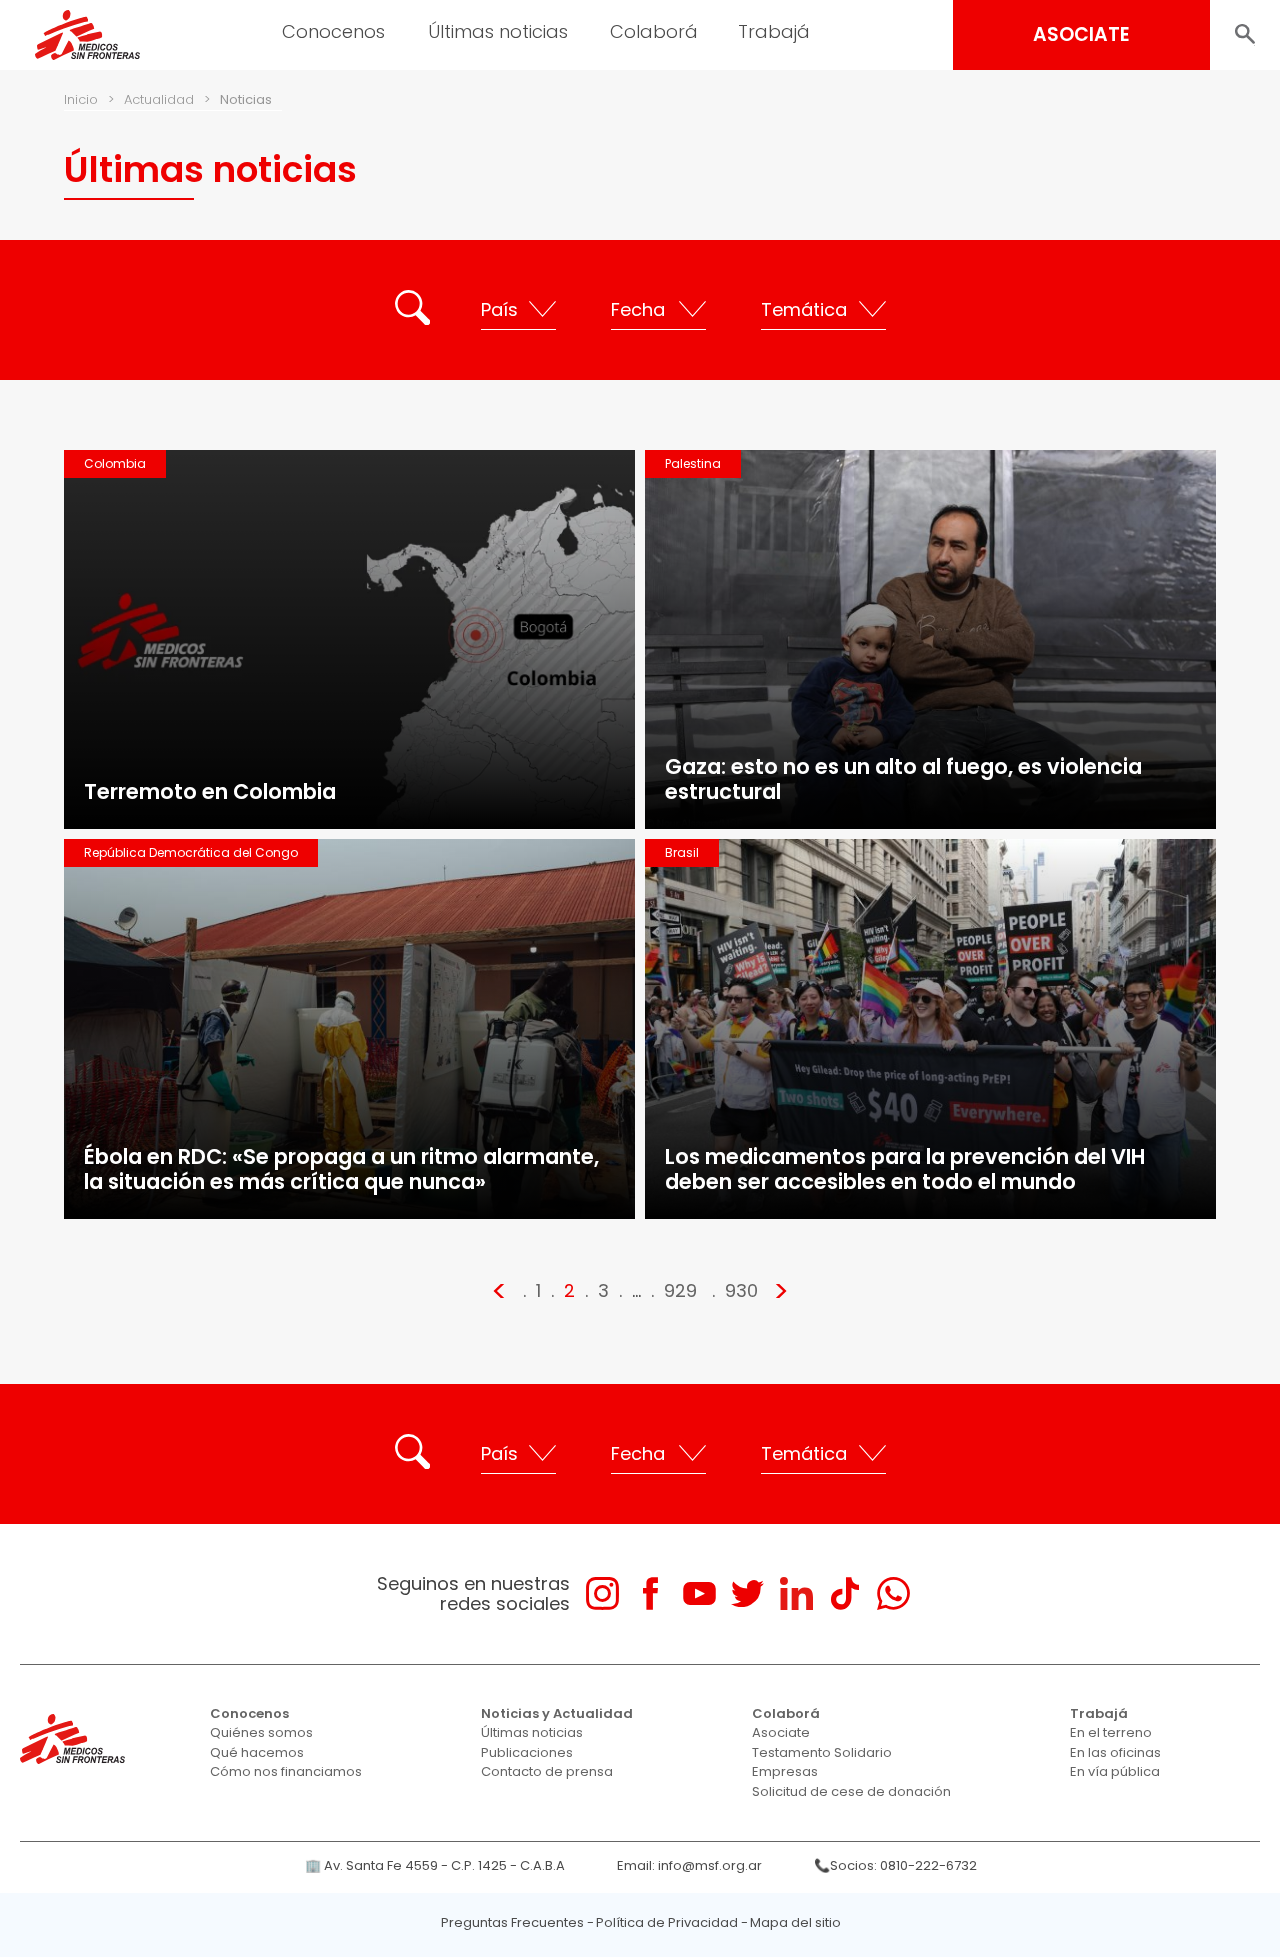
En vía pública (1115, 1771)
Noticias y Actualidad (557, 1713)
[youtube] (699, 1593)
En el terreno (1111, 1732)
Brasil (682, 852)
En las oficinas (1115, 1752)
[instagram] (602, 1593)
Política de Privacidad (667, 1922)
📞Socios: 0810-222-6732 (895, 1865)
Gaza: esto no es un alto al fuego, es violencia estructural (903, 779)
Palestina (693, 463)
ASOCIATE (1081, 34)
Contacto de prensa (547, 1771)
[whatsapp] (893, 1593)
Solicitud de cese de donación (851, 1791)
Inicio (81, 99)
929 (680, 1290)
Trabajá (1099, 1713)
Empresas (785, 1771)
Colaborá (786, 1713)
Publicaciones (527, 1752)
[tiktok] (844, 1593)
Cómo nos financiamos (286, 1771)
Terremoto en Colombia (210, 791)
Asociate (781, 1732)
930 (741, 1290)
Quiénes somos (261, 1732)
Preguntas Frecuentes (512, 1922)
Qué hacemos (257, 1752)
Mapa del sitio (795, 1922)
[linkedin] (796, 1593)
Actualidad (159, 99)
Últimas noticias (532, 1732)
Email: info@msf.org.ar (689, 1865)
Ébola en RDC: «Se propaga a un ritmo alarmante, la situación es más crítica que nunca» (341, 1169)
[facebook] (650, 1593)
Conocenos (249, 1713)
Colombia (115, 463)
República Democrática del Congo (191, 852)
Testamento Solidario (822, 1752)
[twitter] (747, 1593)
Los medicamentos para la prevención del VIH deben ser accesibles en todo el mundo (905, 1169)
